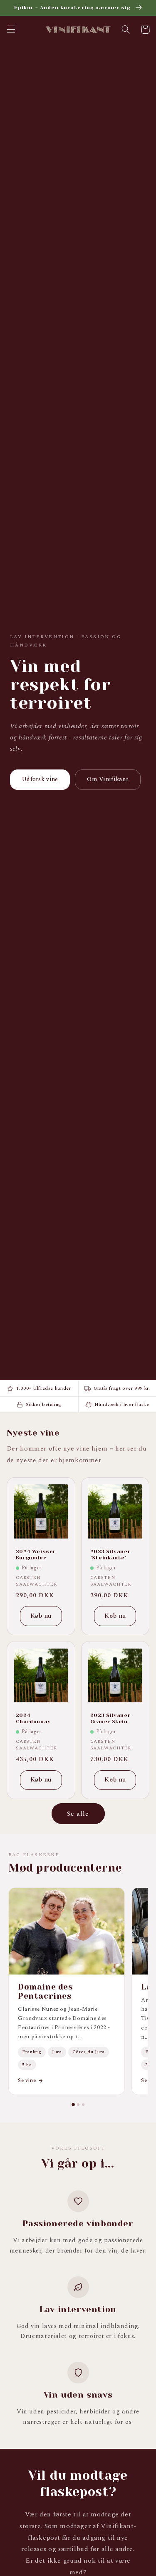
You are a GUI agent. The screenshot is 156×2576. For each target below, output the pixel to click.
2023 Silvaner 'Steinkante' (110, 1555)
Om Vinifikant (108, 779)
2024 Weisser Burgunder (36, 1555)
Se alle (78, 1814)
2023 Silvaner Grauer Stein (110, 1719)
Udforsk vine (40, 779)
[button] (11, 30)
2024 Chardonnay (33, 1719)
